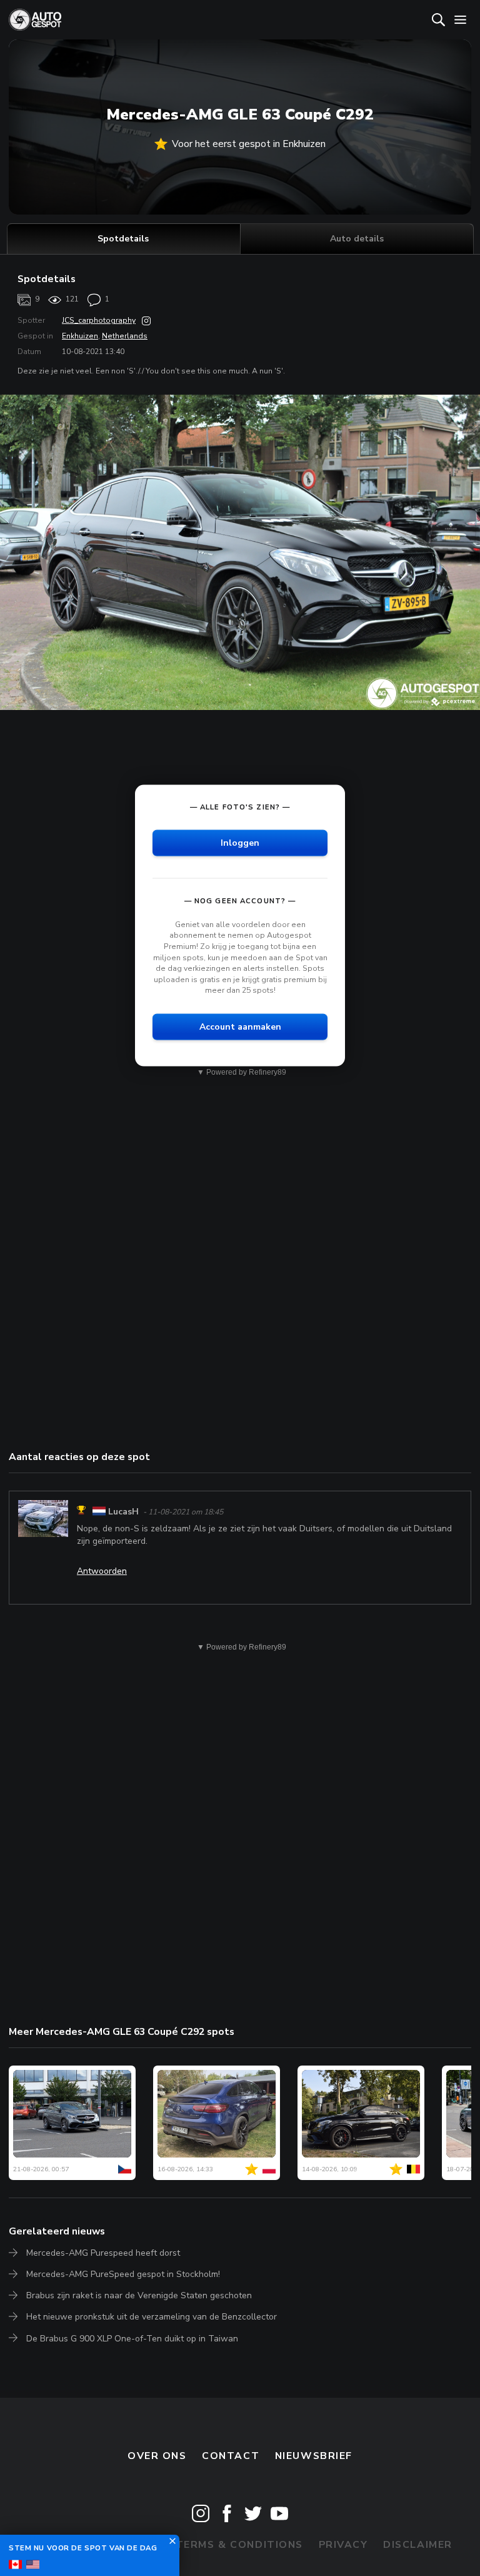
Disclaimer (418, 2545)
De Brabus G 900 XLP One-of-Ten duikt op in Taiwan (132, 2339)
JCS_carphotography (99, 320)
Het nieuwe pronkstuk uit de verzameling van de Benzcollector (152, 2317)
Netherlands (125, 336)
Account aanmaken (240, 1027)
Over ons (157, 2456)
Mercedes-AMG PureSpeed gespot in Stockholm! (123, 2274)
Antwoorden (102, 1571)
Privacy (343, 2545)
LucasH (123, 1512)
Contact (231, 2456)
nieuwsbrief (314, 2456)
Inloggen (240, 842)
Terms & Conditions (239, 2545)
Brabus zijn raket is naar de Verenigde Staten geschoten (139, 2295)
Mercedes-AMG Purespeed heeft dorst (103, 2253)
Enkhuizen (80, 336)
